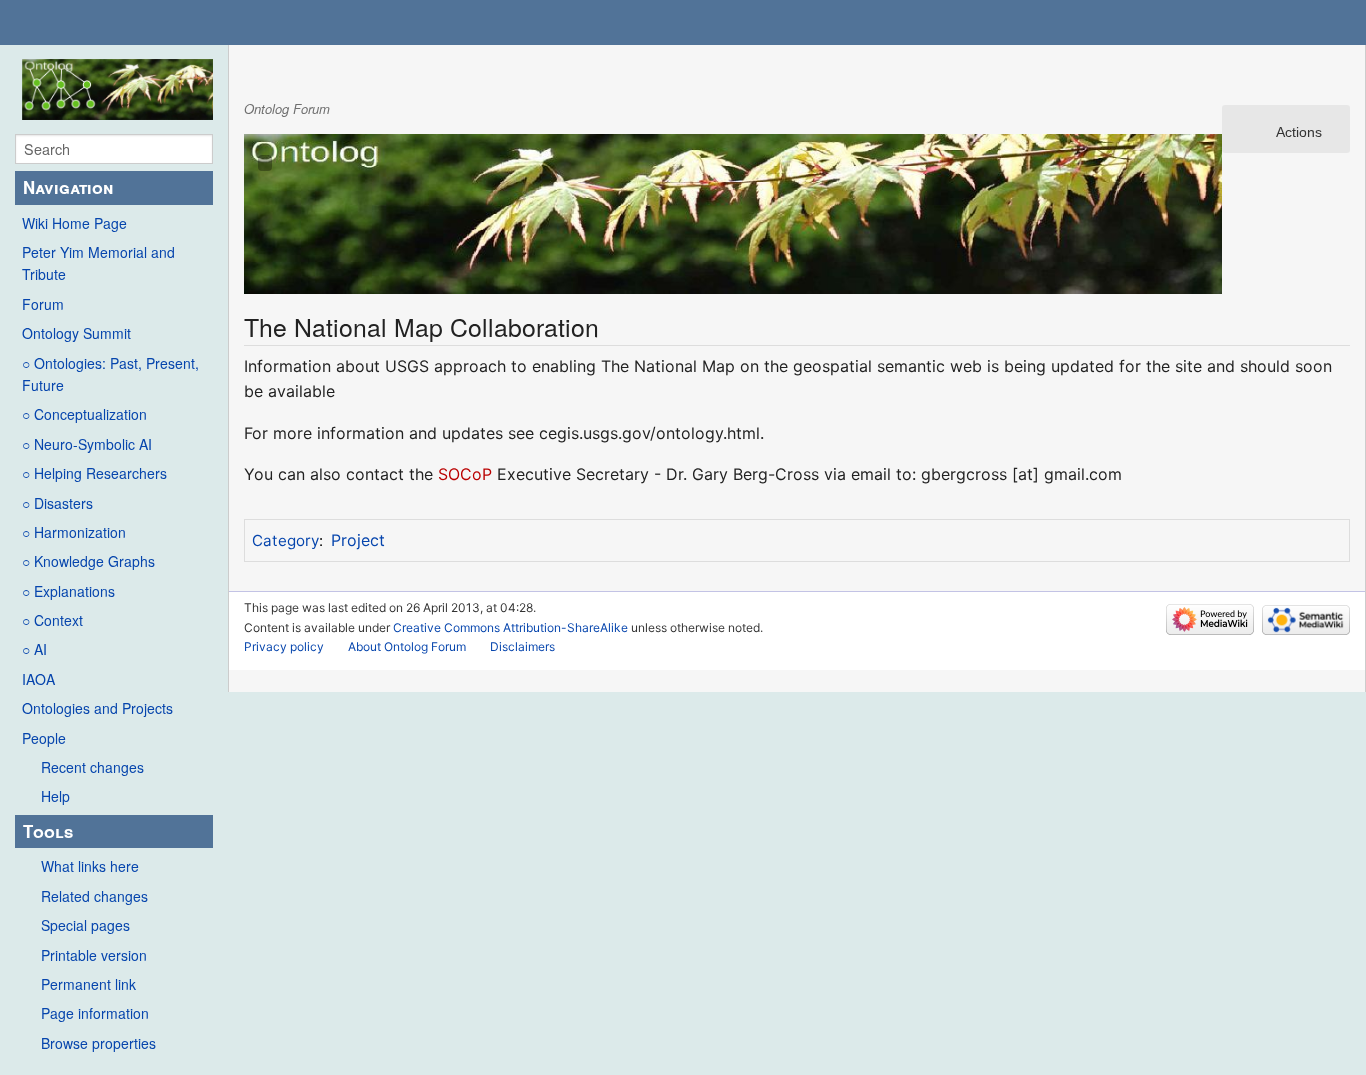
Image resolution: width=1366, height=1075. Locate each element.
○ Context (52, 620)
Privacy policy (284, 646)
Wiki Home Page (74, 223)
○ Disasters (57, 503)
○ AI (34, 649)
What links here (90, 866)
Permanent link (88, 984)
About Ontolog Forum (407, 646)
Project (358, 540)
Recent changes (92, 767)
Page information (95, 1013)
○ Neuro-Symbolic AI (87, 444)
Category (285, 540)
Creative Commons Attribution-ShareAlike (510, 627)
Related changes (94, 896)
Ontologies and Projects (97, 708)
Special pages (85, 925)
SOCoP (465, 474)
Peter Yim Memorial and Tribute (98, 263)
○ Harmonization (74, 532)
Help (55, 796)
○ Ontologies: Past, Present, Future (110, 374)
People (44, 738)
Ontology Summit (76, 333)
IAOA (38, 679)
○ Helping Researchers (94, 473)
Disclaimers (522, 646)
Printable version (94, 955)
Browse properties (98, 1043)
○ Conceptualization (84, 414)
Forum (43, 304)
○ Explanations (68, 591)
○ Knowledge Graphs (88, 561)
